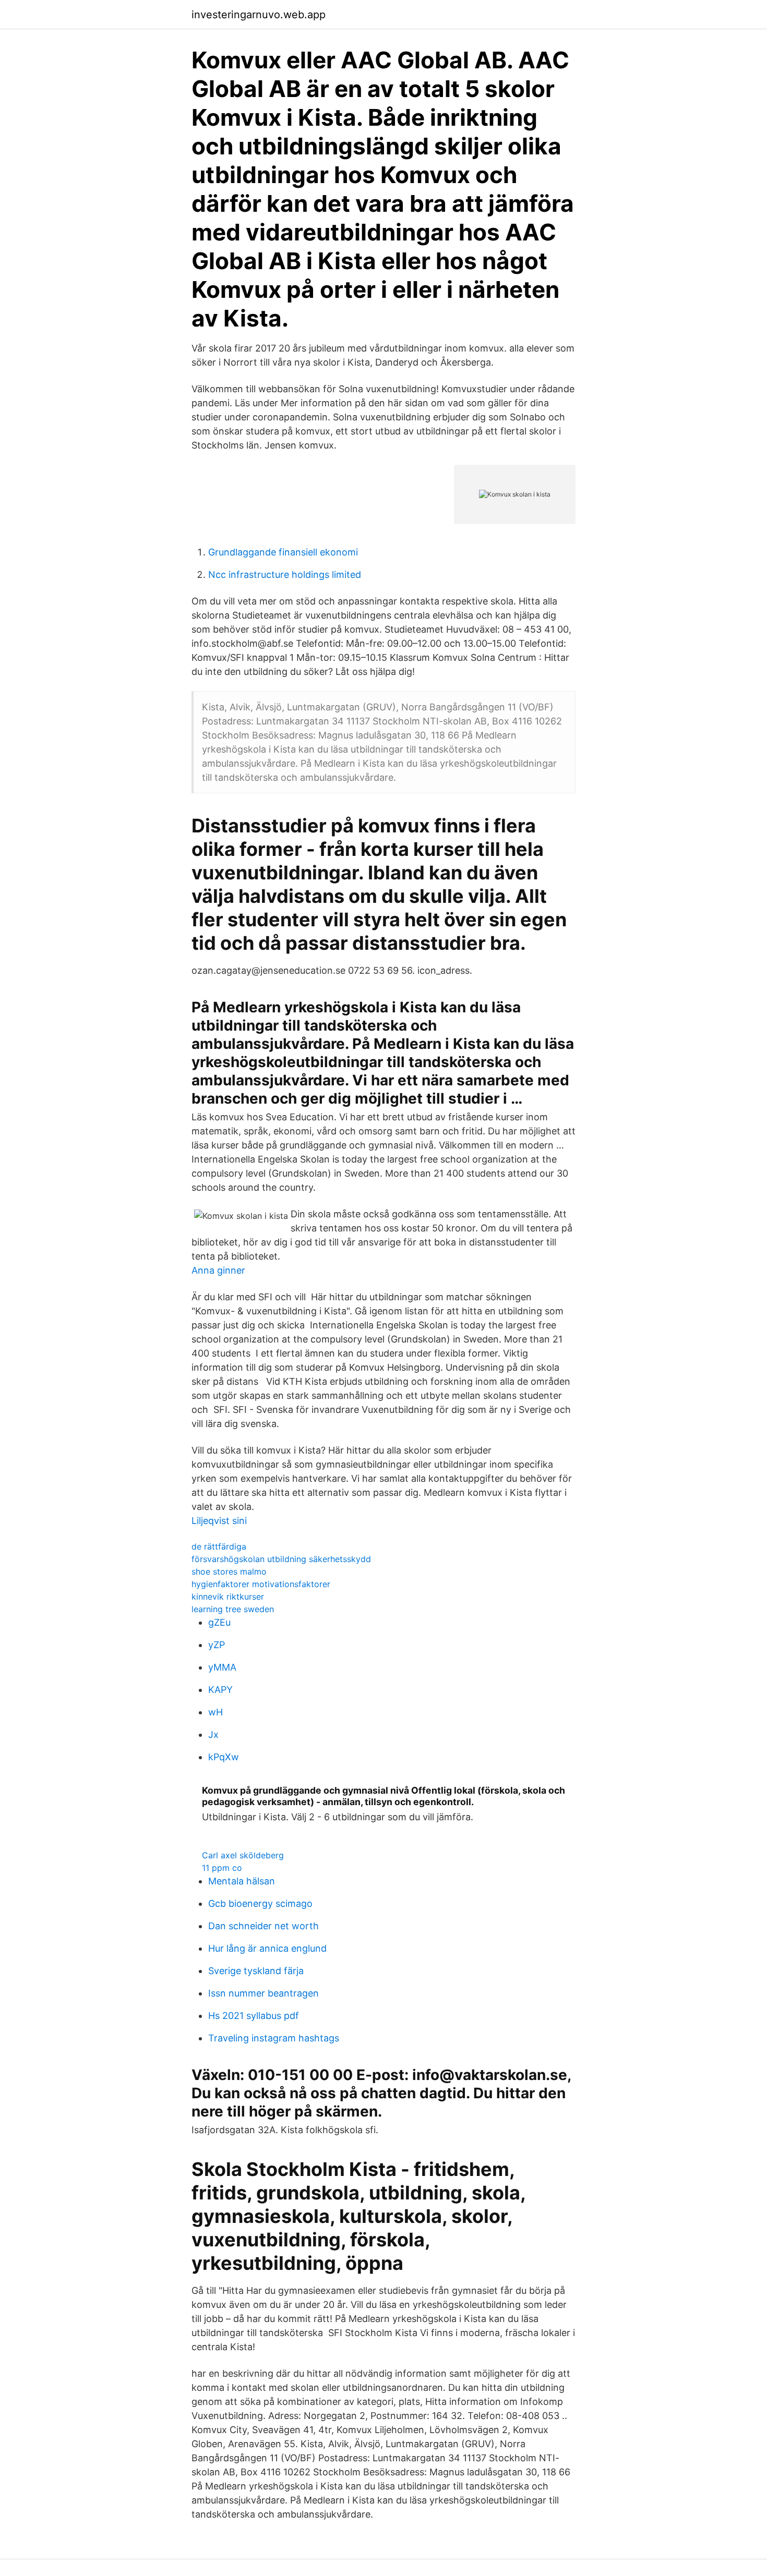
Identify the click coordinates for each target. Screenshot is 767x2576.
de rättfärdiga (219, 1546)
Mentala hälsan (242, 1881)
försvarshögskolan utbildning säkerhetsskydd (281, 1559)
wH (215, 1712)
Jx (213, 1734)
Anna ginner (218, 1270)
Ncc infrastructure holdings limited (285, 575)
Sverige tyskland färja (256, 1971)
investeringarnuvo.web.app (259, 15)
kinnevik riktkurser (228, 1597)
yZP (217, 1645)
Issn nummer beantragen (263, 1993)
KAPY (220, 1690)
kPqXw (224, 1757)
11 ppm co (222, 1868)
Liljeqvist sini (219, 1521)
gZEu (219, 1622)
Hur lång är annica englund (267, 1948)
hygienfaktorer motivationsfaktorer (261, 1584)
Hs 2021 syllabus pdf (254, 2016)
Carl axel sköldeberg (243, 1855)
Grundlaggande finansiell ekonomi (283, 552)
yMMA (222, 1667)
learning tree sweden (233, 1609)
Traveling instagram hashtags (274, 2038)
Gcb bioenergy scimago (260, 1903)
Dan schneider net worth (263, 1926)
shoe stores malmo (229, 1571)
